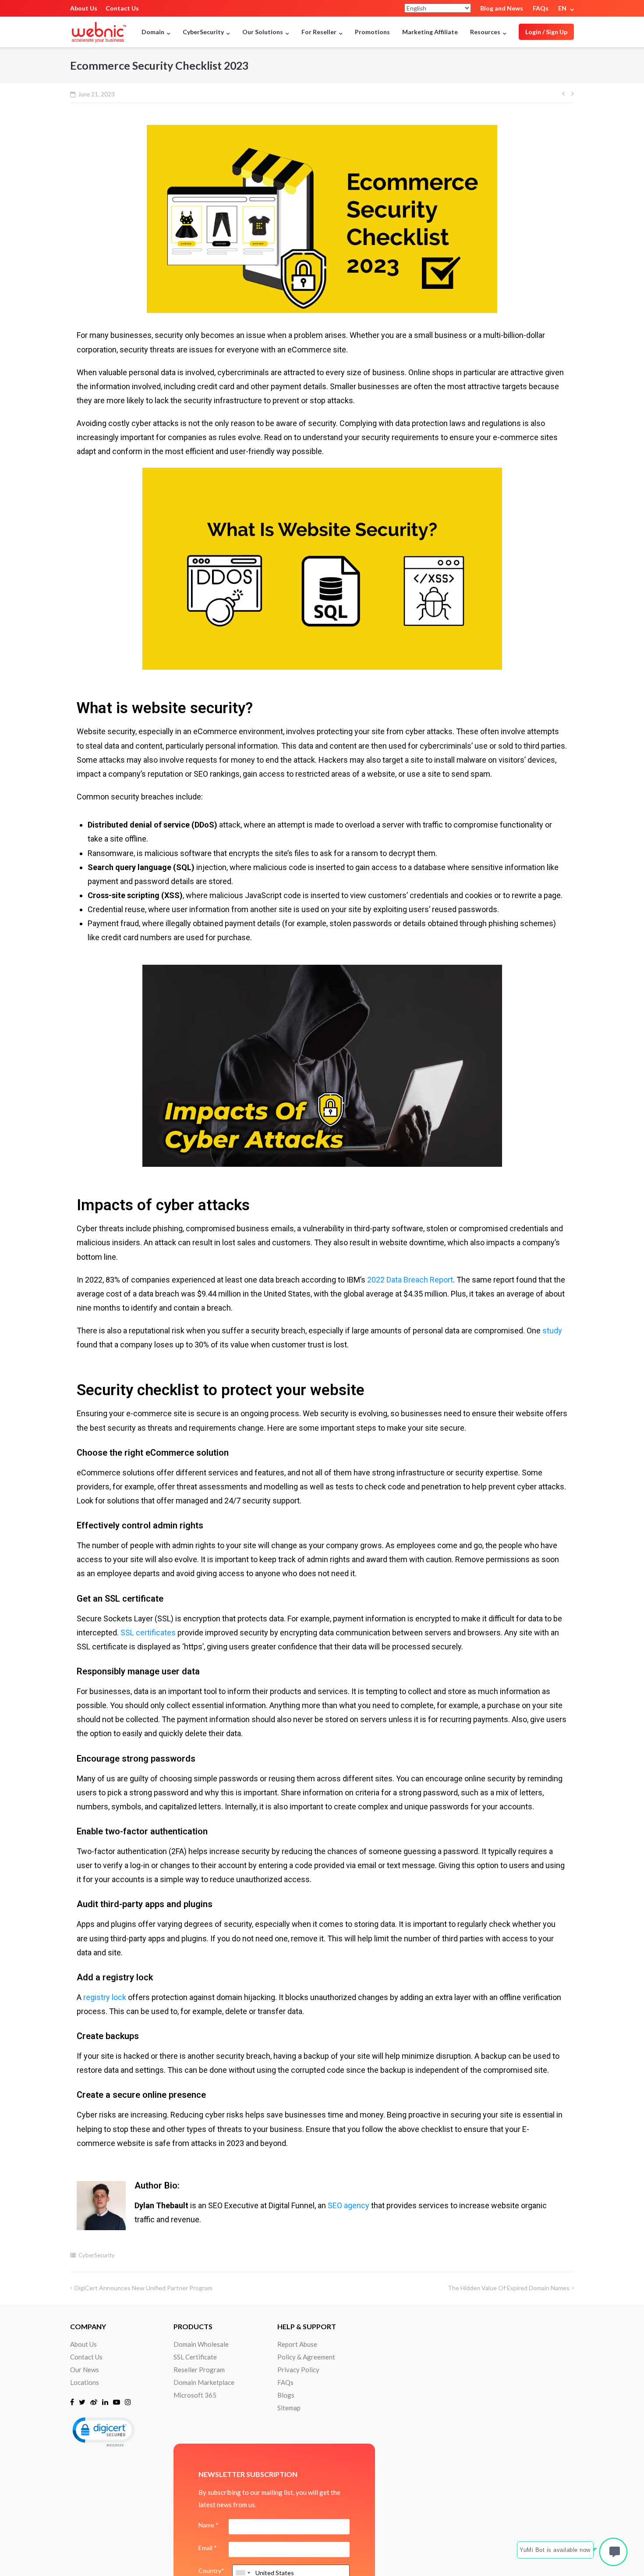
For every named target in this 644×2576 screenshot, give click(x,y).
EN (562, 8)
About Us (84, 8)
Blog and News (502, 8)
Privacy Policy (298, 2370)
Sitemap (289, 2408)
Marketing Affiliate (430, 32)
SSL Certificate (195, 2357)
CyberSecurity (97, 2255)
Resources (485, 32)
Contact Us (122, 8)
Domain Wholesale (201, 2344)
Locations (85, 2382)
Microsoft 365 (195, 2395)
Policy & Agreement (306, 2357)
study (552, 1331)
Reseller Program (199, 2370)
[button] (103, 2431)
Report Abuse (297, 2344)
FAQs (541, 8)
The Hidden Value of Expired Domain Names (509, 2288)
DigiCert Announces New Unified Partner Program (143, 2288)
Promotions (372, 32)
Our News (85, 2370)
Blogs (286, 2395)
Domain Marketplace (204, 2382)
